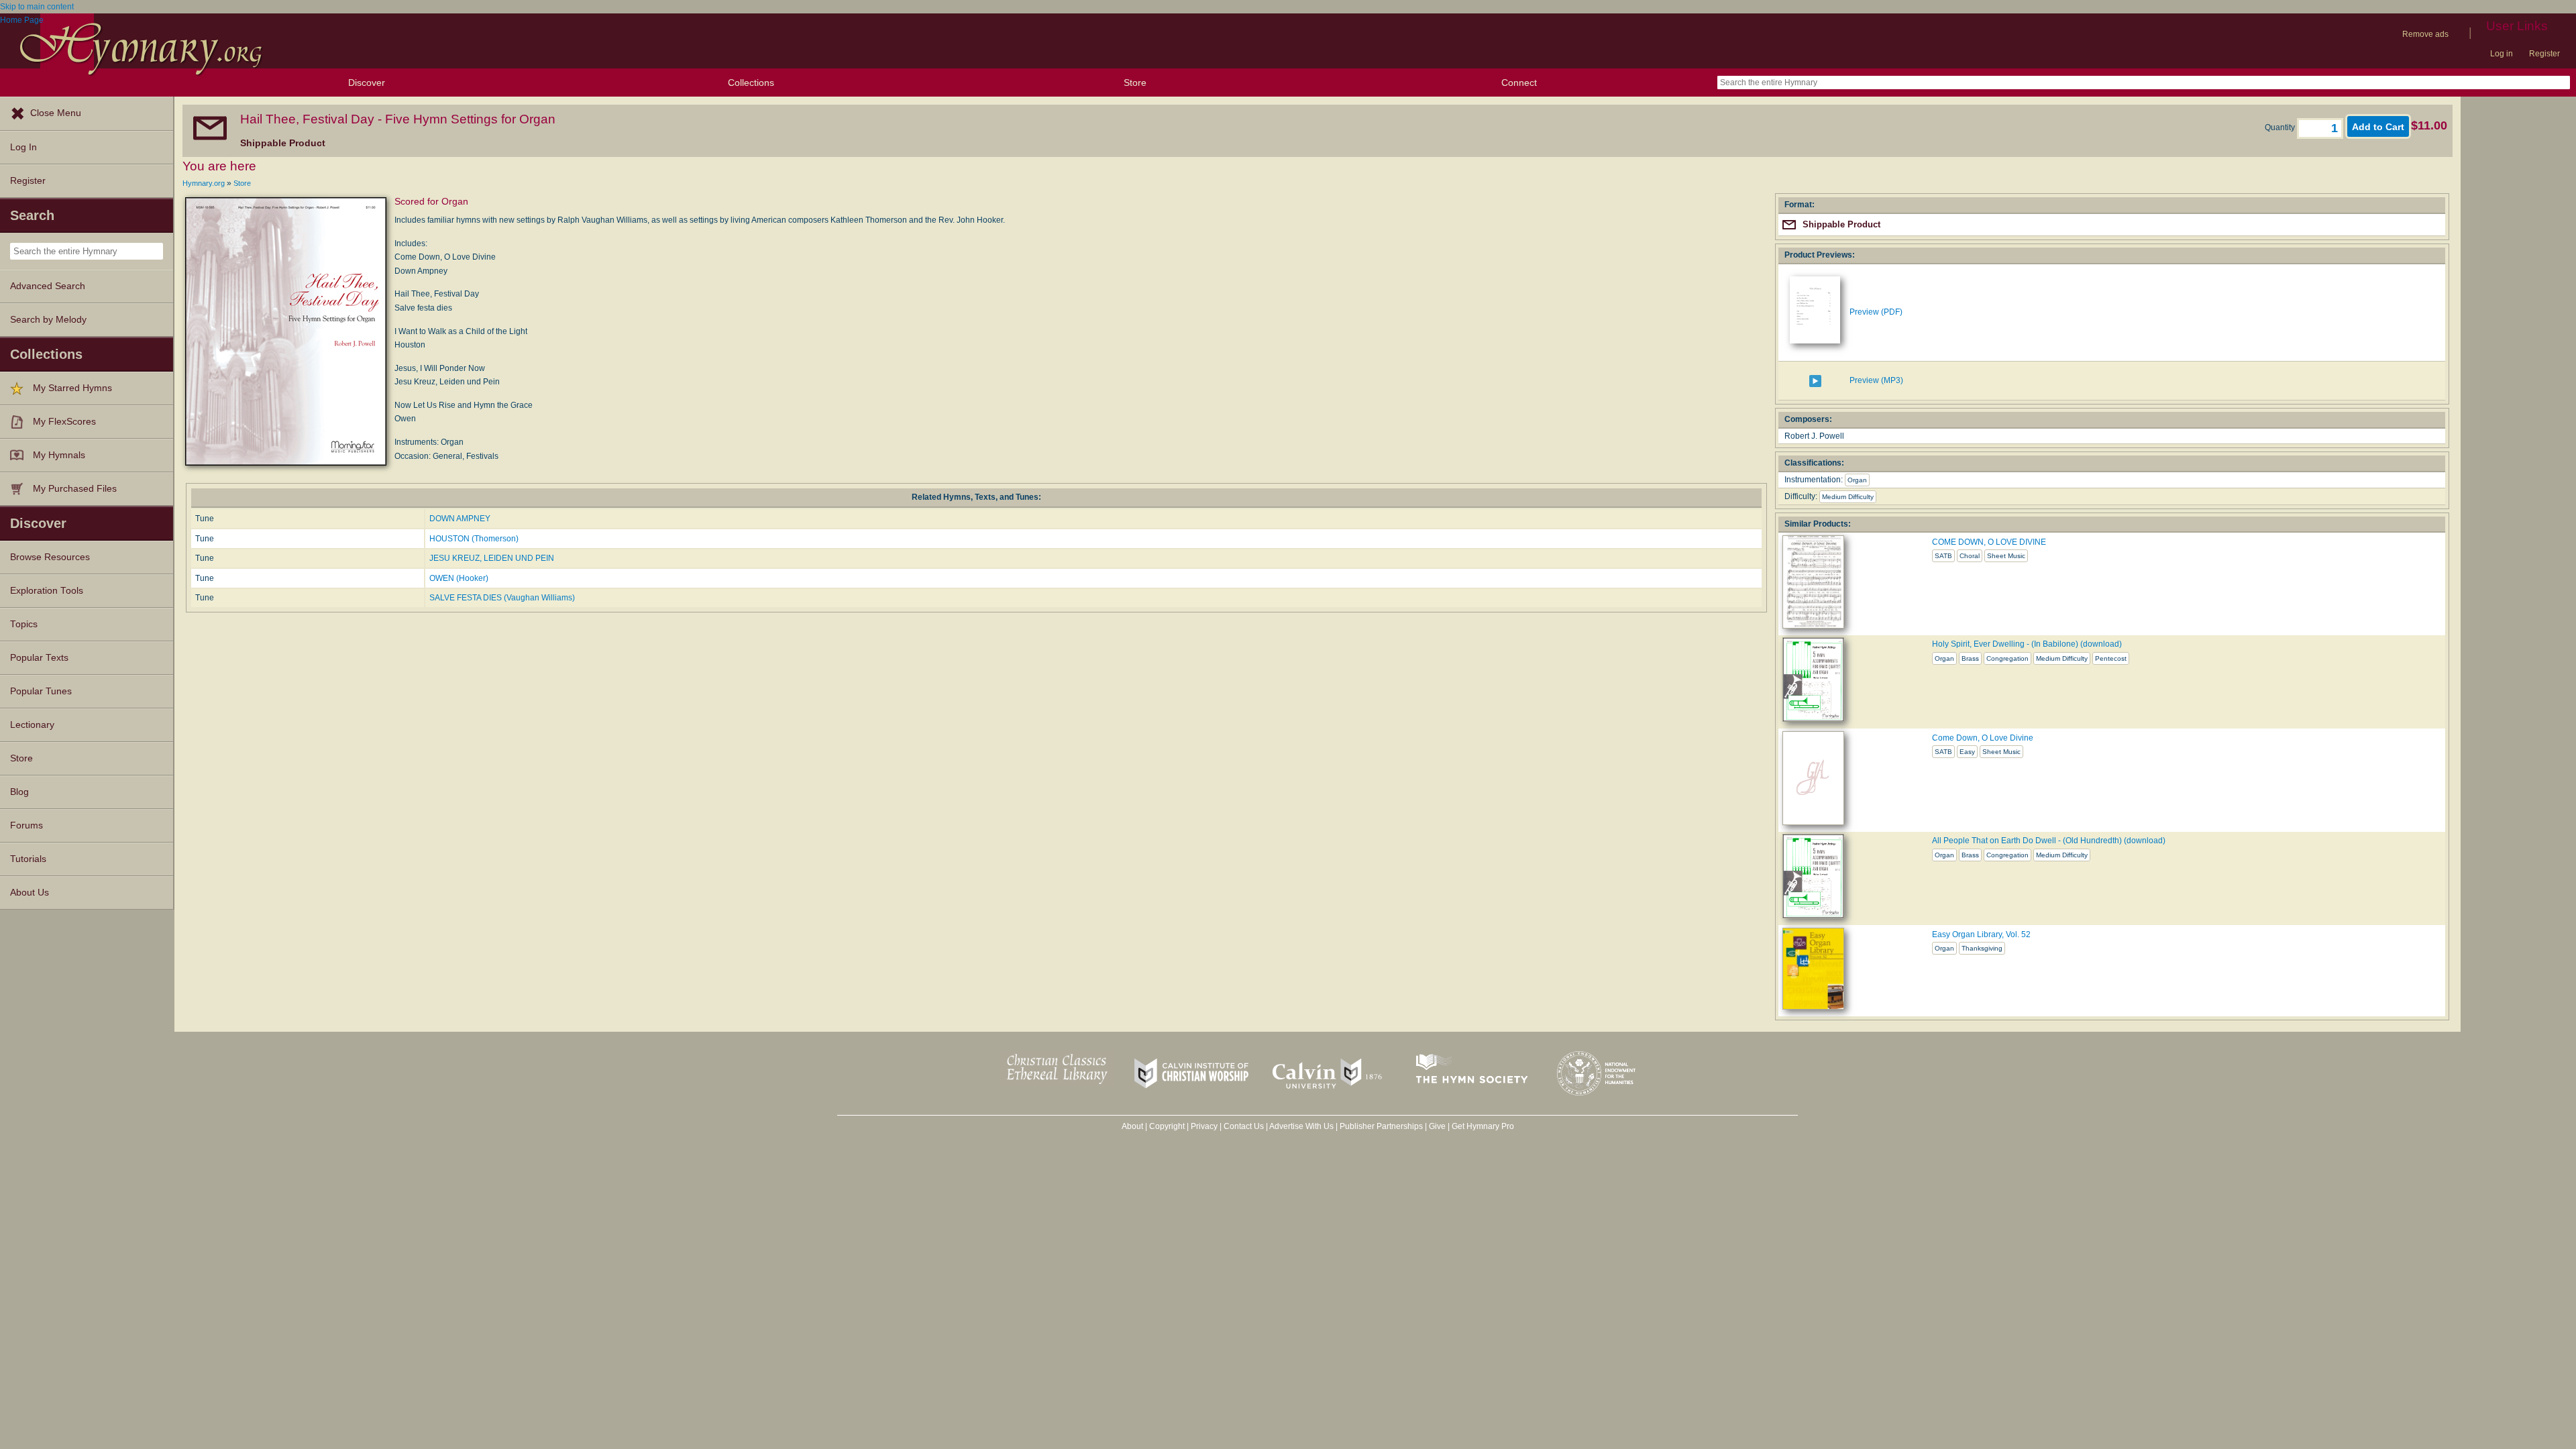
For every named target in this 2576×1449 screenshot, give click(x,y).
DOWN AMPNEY (460, 519)
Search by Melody (48, 320)
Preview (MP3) (1876, 380)
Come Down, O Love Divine (1983, 738)
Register (2544, 54)
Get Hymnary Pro (1483, 1126)
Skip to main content (37, 7)
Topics (24, 624)
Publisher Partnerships (1381, 1126)
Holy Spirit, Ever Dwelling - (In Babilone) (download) (2027, 644)
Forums (26, 825)
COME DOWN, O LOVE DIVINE (1989, 542)
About (1132, 1126)
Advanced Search (48, 286)
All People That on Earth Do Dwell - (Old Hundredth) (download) (2049, 841)
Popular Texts (39, 658)
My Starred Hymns (72, 388)
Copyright (1167, 1126)
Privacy (1204, 1126)
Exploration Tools (47, 591)
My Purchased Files (75, 489)
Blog (19, 792)
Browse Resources (50, 557)
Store (1135, 83)
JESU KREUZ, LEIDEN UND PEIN (492, 558)
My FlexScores (64, 422)
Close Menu (56, 113)
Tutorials (28, 859)
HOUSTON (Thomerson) (474, 539)
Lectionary (32, 725)
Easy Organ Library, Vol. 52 (1981, 934)
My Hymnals (59, 455)
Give (1437, 1126)
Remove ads (2425, 34)
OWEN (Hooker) (459, 578)
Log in (2502, 54)
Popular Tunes (41, 691)
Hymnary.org (204, 183)
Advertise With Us (1301, 1126)
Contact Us (1244, 1126)
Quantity (2281, 127)
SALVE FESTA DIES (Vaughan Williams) (502, 598)
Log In (23, 147)
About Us (30, 893)
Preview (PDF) (1876, 312)
